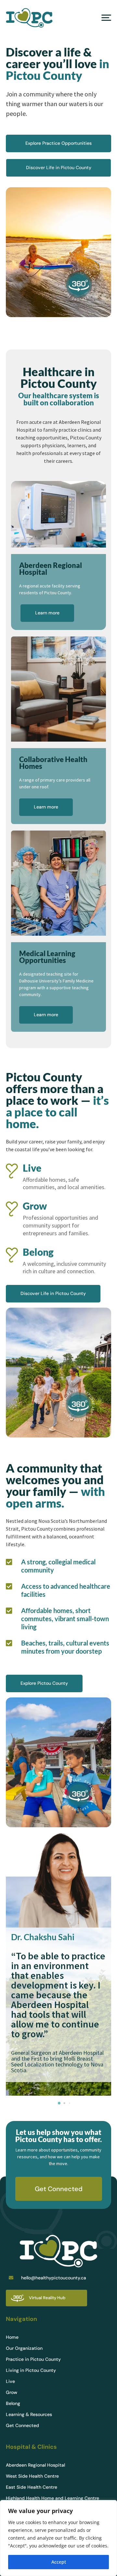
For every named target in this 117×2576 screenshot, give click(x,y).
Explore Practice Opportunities (58, 143)
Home (12, 2337)
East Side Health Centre (32, 2487)
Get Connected (59, 2189)
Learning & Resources (29, 2415)
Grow (12, 2393)
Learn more (47, 613)
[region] (58, 2538)
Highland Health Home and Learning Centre (52, 2498)
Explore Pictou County (44, 1683)
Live (10, 2382)
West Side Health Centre (32, 2476)
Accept (59, 2562)
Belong (13, 2404)
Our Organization (24, 2348)
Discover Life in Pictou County (59, 167)
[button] (59, 2103)
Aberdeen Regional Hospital (35, 2465)
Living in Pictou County (31, 2371)
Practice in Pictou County (33, 2360)
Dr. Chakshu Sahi (43, 1937)
